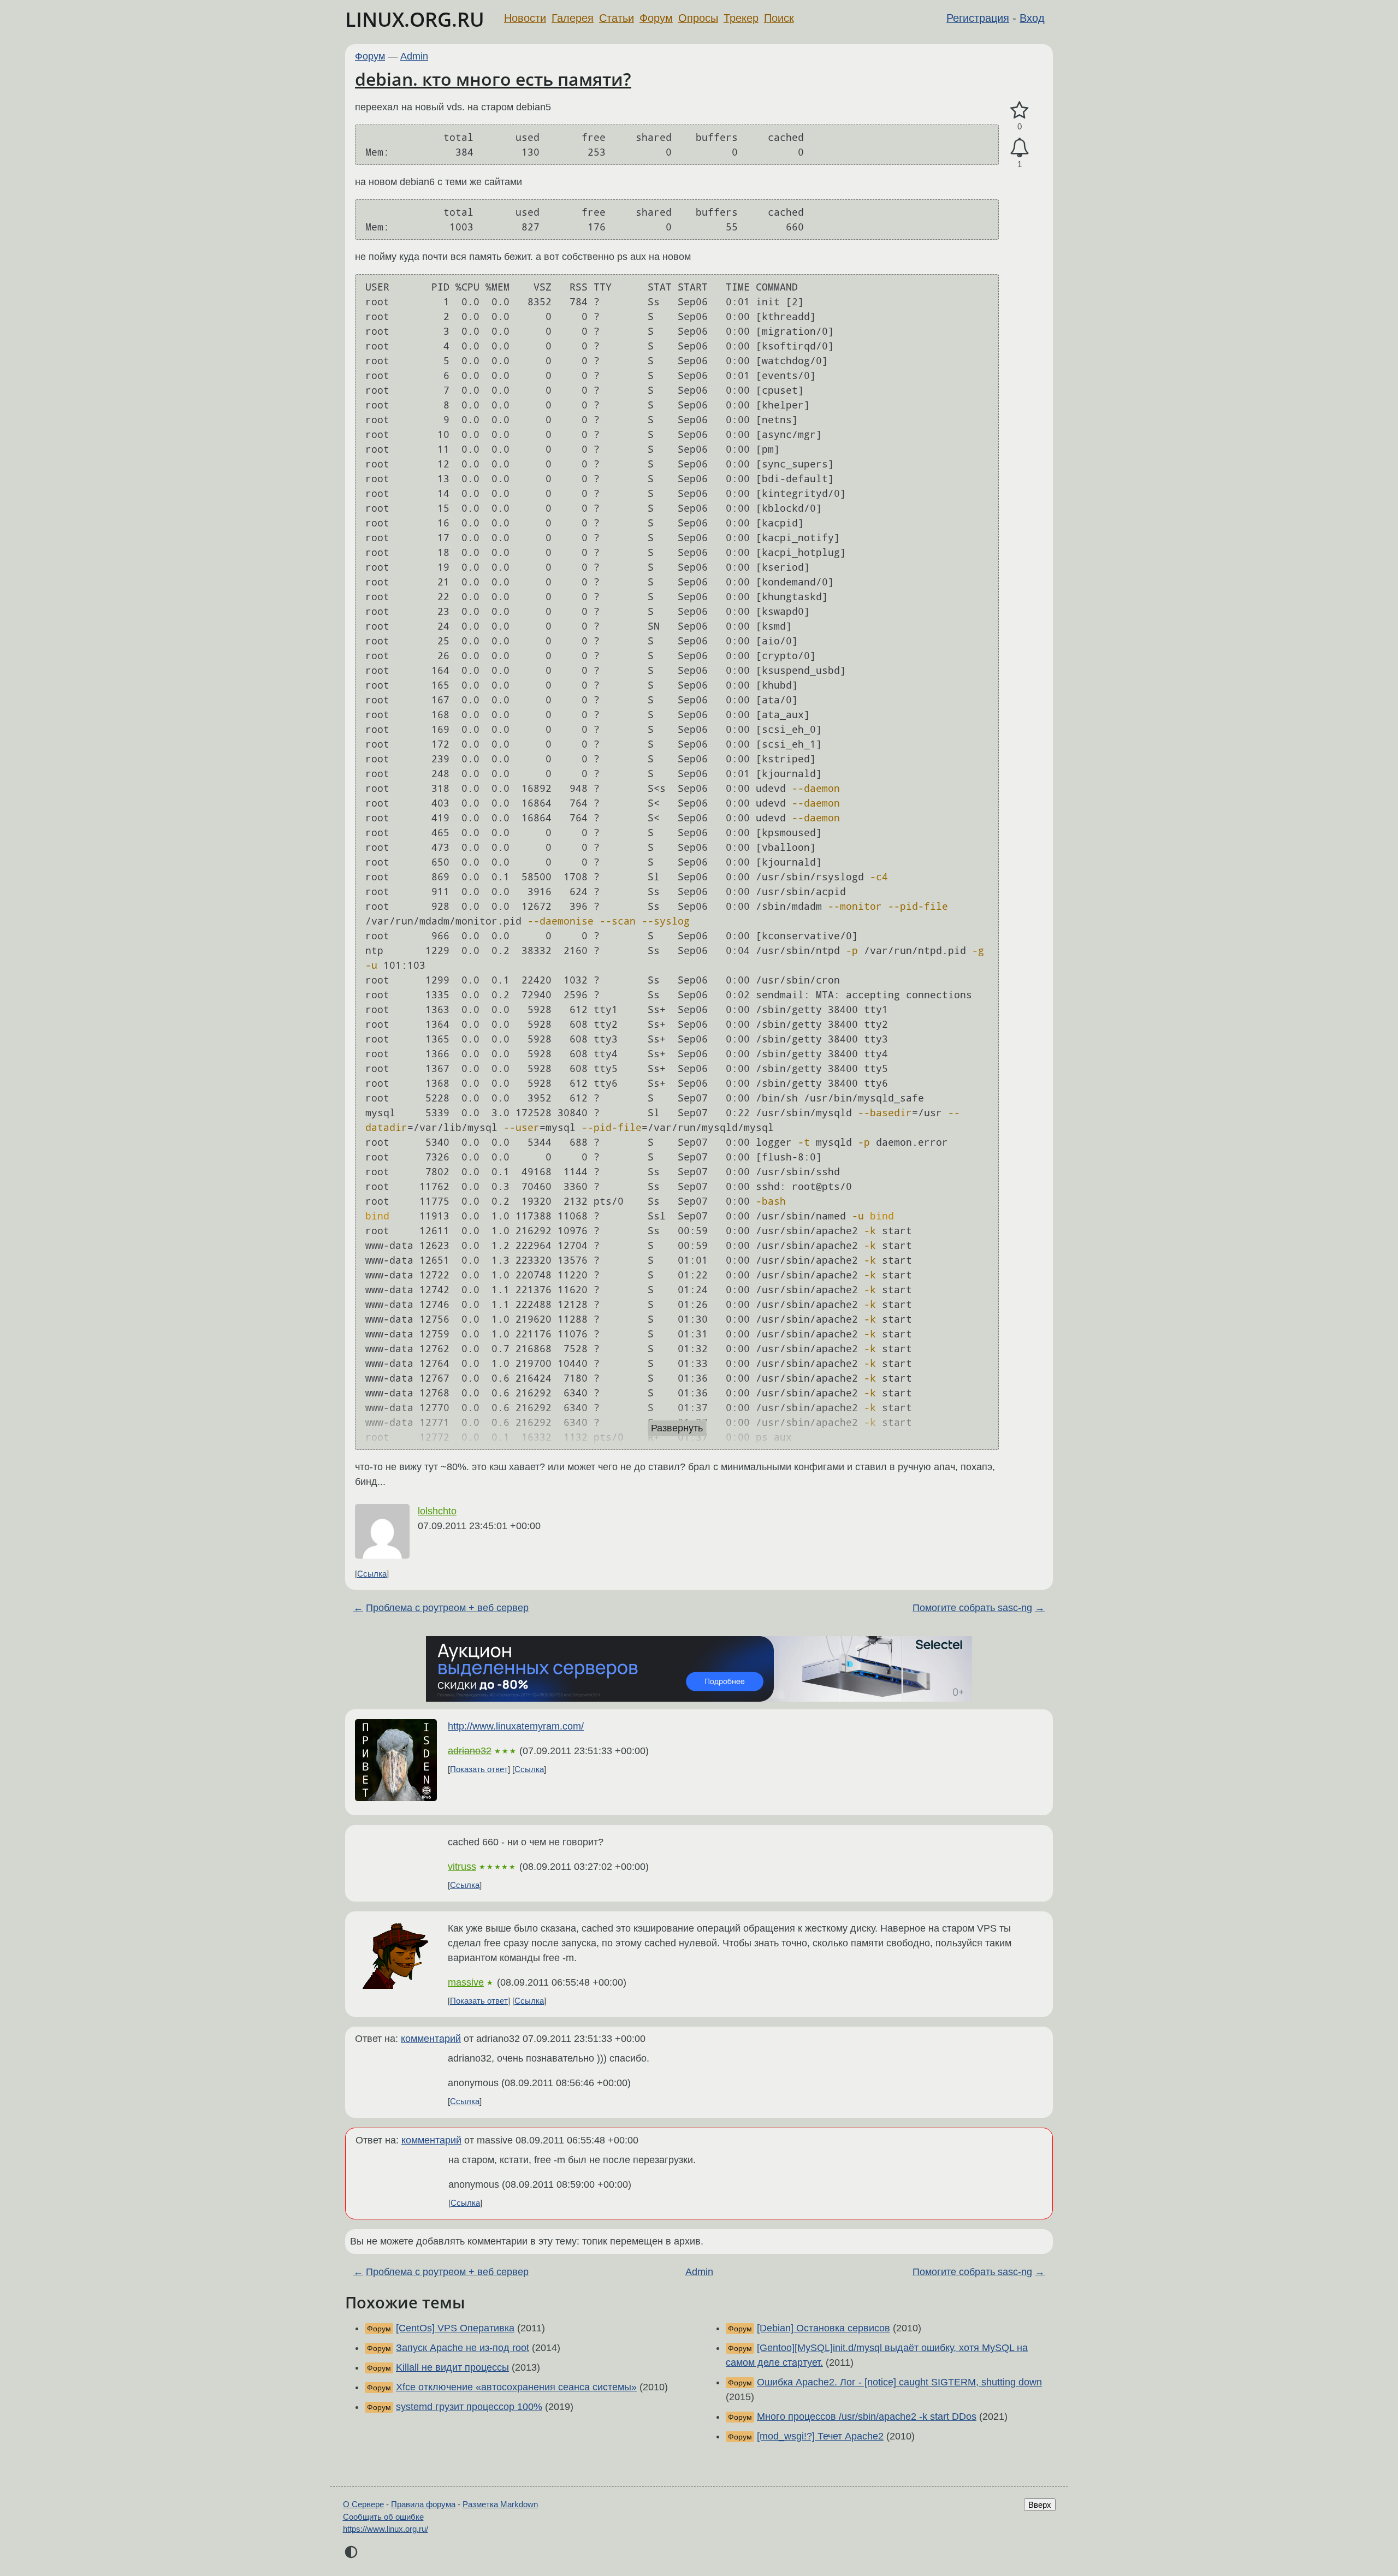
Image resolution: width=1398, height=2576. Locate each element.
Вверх (1040, 2505)
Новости (525, 18)
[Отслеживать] (1020, 148)
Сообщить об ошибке (383, 2517)
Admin (414, 56)
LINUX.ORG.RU (415, 19)
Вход (1032, 18)
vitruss (462, 1867)
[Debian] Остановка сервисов (824, 2328)
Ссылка (372, 1574)
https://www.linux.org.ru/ (386, 2529)
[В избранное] (1020, 111)
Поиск (779, 18)
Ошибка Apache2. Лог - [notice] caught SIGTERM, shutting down (899, 2382)
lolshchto (437, 1511)
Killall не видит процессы (452, 2367)
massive (466, 1982)
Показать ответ (479, 1769)
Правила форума (423, 2504)
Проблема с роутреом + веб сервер (447, 1608)
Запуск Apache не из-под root (463, 2348)
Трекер (741, 18)
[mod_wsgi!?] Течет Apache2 (820, 2436)
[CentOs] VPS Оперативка (455, 2328)
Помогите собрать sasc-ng (972, 1608)
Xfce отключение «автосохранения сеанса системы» (516, 2387)
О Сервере (363, 2504)
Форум (656, 18)
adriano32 (470, 1751)
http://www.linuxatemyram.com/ (516, 1726)
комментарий (431, 2039)
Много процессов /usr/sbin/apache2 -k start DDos (867, 2417)
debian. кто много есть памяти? (493, 79)
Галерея (573, 18)
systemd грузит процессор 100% (469, 2407)
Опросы (698, 18)
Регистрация (978, 18)
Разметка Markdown (500, 2504)
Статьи (617, 18)
